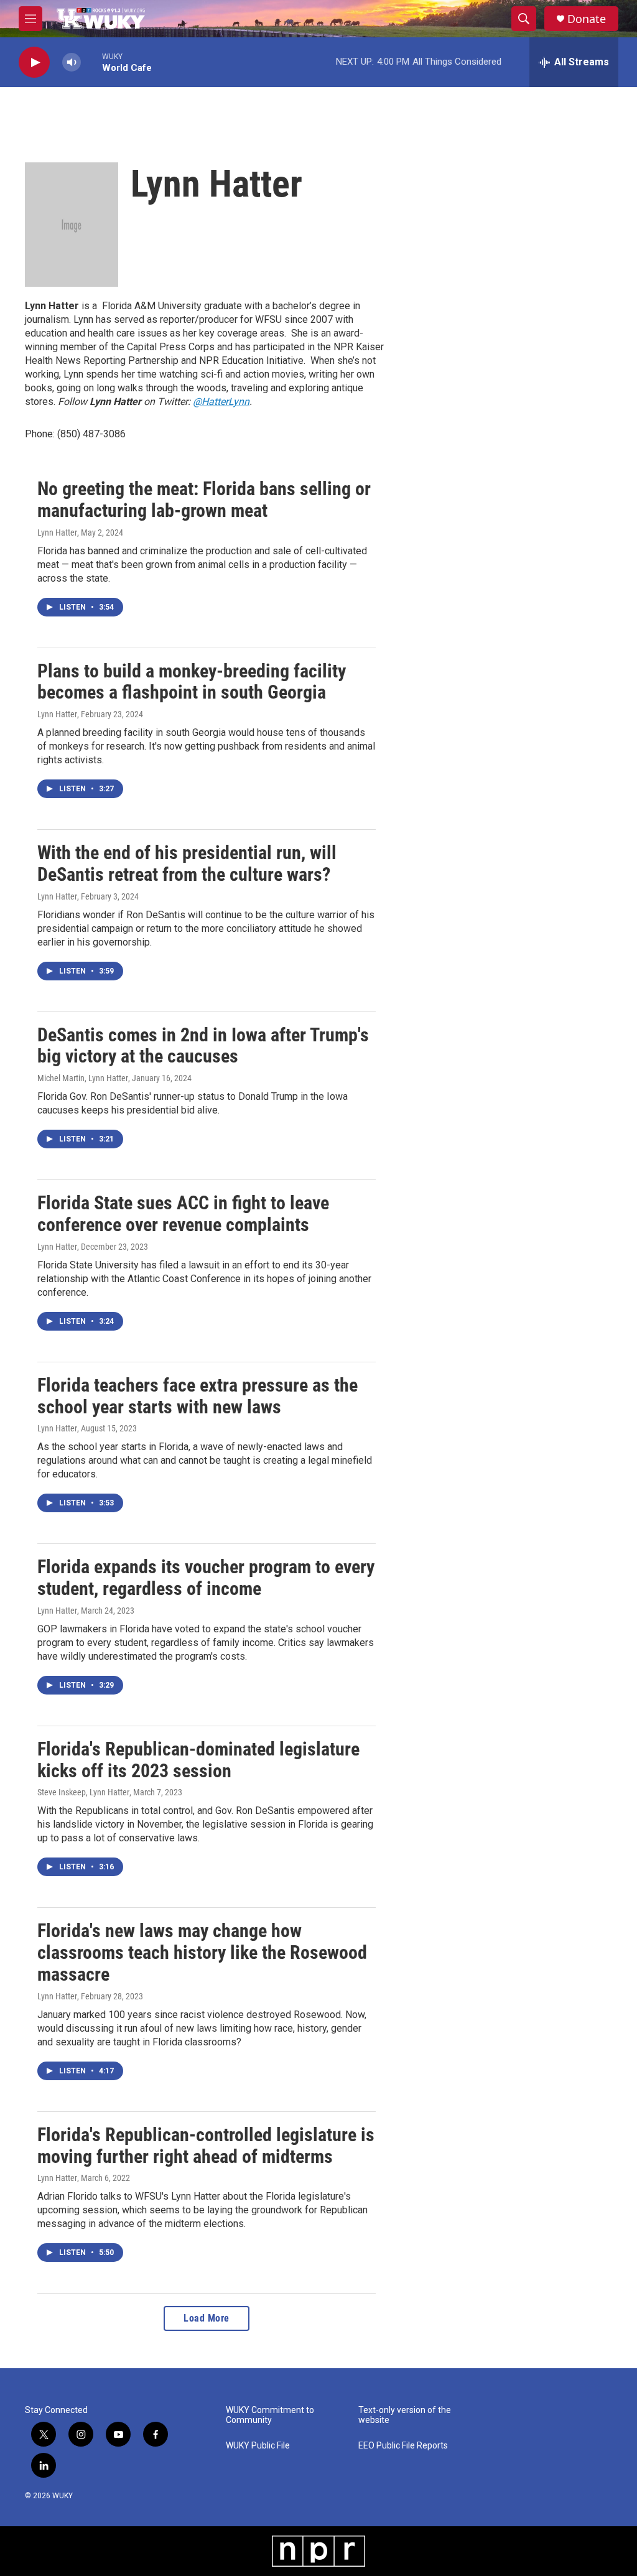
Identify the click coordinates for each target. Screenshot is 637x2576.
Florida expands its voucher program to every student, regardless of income (206, 1578)
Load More (207, 2318)
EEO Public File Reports (403, 2446)
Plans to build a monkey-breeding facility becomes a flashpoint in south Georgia (192, 682)
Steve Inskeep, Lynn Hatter (83, 1792)
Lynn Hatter (57, 532)
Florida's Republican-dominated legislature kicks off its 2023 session (198, 1760)
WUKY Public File (258, 2446)
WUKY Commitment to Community (270, 2415)
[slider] (91, 62)
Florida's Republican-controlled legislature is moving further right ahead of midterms (206, 2146)
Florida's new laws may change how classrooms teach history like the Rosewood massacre (202, 1952)
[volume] (72, 63)
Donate (587, 19)
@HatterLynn (221, 402)
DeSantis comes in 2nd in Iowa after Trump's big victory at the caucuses (203, 1046)
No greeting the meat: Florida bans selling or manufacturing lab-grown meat (204, 500)
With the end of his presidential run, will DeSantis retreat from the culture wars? (187, 863)
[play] (34, 63)
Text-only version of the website (405, 2415)
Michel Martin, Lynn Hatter (83, 1078)
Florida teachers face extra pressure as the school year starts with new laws (198, 1396)
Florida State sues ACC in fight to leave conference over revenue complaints (183, 1214)
